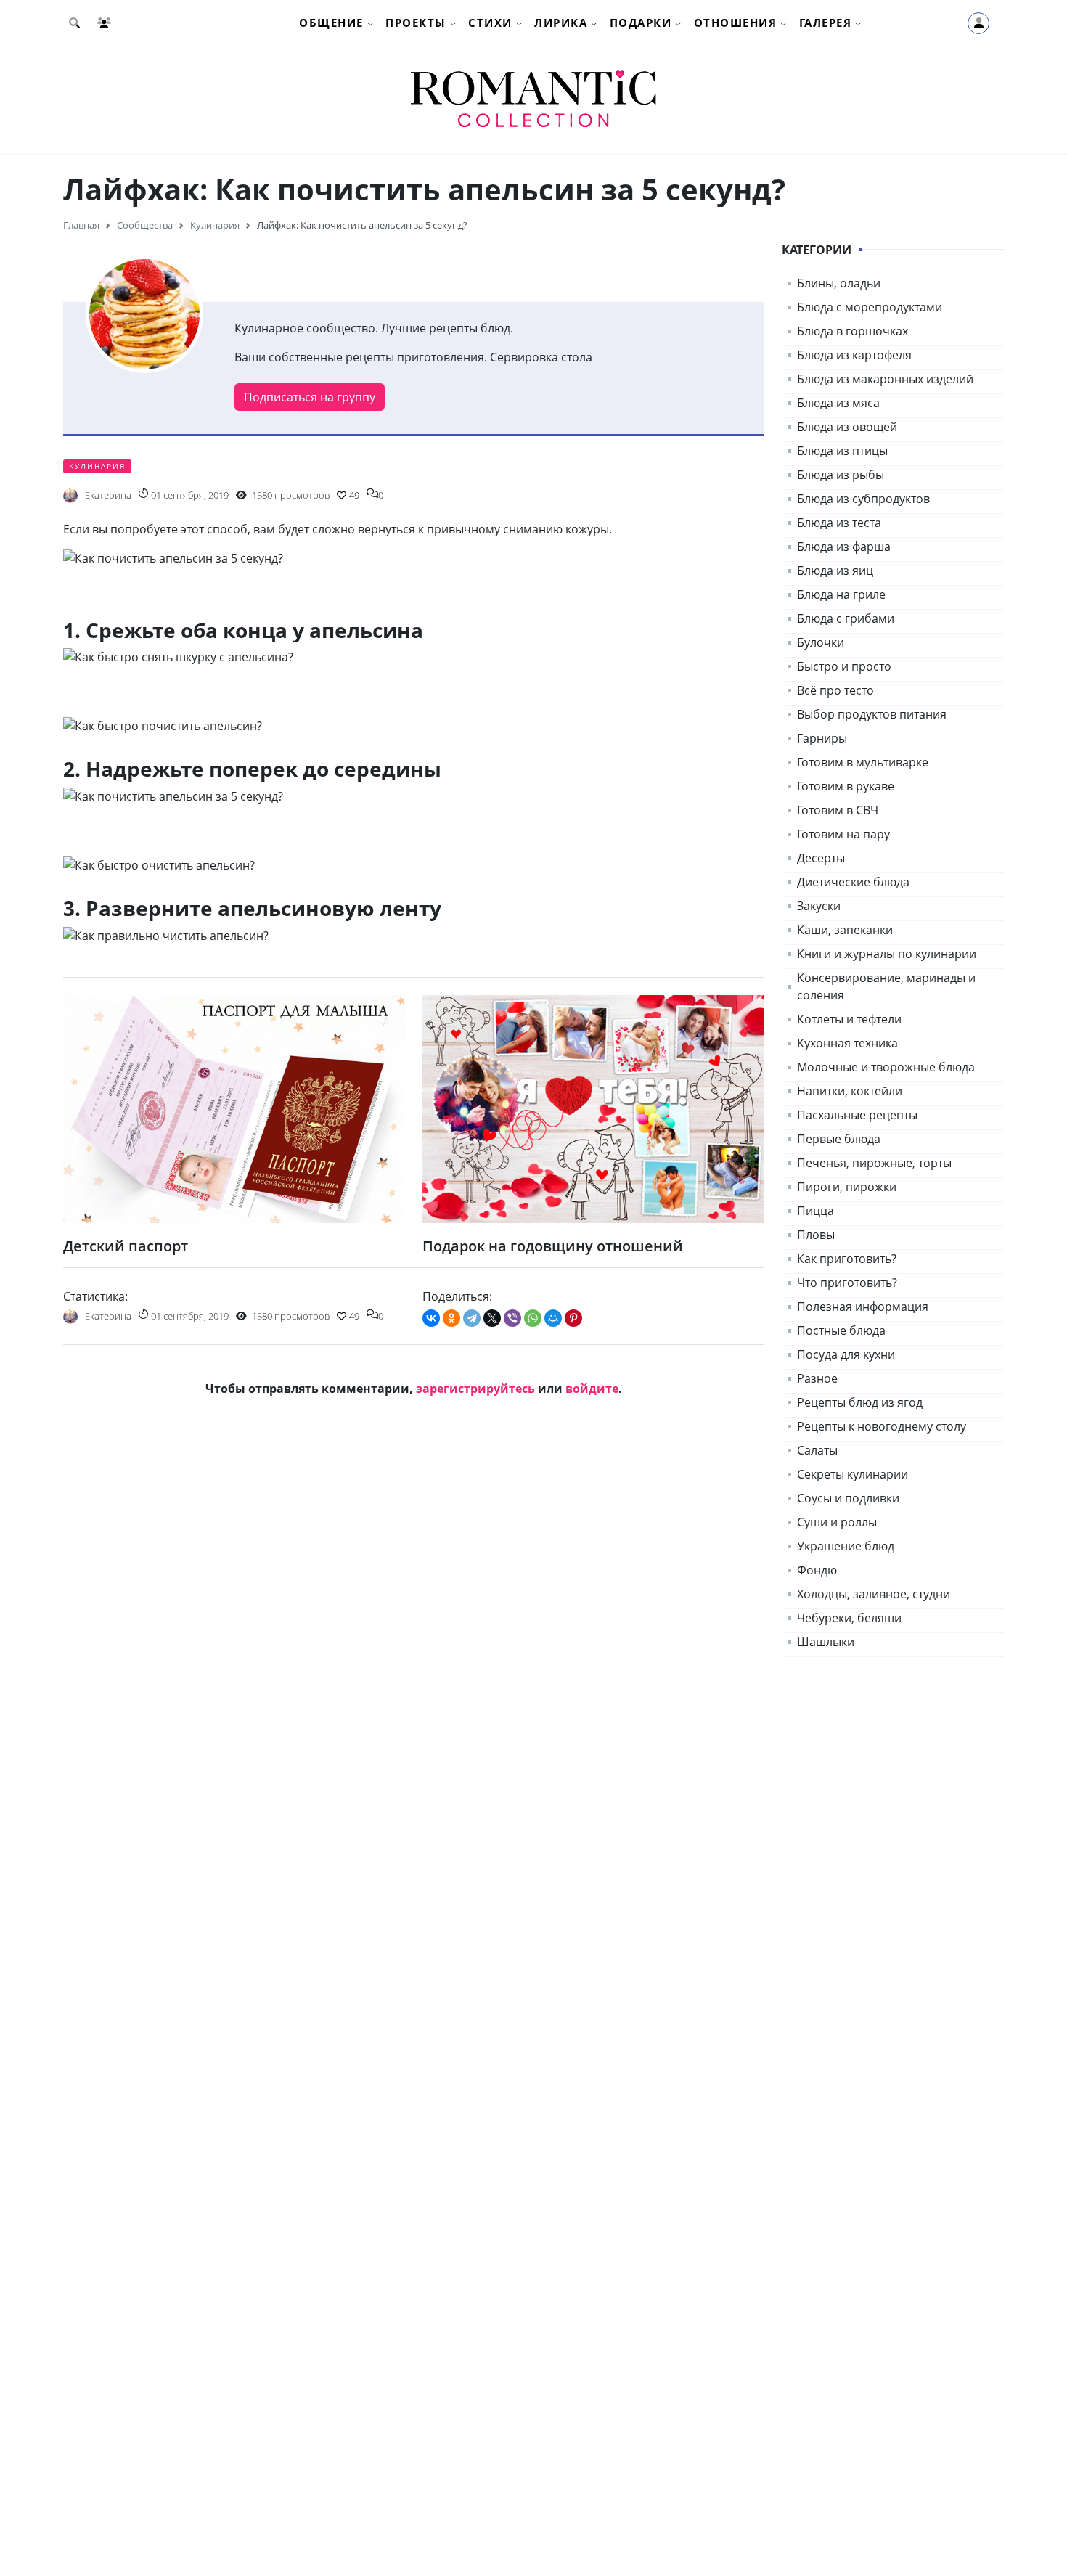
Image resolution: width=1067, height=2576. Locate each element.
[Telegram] (472, 1318)
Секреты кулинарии (853, 1474)
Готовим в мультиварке (863, 762)
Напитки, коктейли (850, 1091)
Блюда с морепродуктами (870, 307)
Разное (817, 1378)
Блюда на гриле (841, 594)
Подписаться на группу (310, 397)
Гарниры (822, 738)
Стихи (490, 23)
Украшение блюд (846, 1546)
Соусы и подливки (848, 1498)
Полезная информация (863, 1307)
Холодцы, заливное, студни (874, 1594)
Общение (331, 23)
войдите (592, 1389)
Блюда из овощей (847, 427)
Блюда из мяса (838, 403)
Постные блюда (841, 1330)
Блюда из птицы (842, 451)
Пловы (816, 1235)
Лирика (561, 23)
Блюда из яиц (835, 571)
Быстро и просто (844, 666)
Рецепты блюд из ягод (860, 1402)
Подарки (641, 23)
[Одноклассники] (451, 1318)
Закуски (819, 906)
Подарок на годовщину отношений (553, 1246)
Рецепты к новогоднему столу (882, 1426)
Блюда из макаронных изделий (885, 379)
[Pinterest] (573, 1318)
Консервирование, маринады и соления (886, 986)
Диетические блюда (853, 882)
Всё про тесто (835, 690)
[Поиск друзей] (107, 23)
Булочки (821, 642)
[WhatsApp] (533, 1318)
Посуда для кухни (846, 1354)
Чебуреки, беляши (849, 1618)
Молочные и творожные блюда (886, 1067)
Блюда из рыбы (841, 475)
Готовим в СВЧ (838, 810)
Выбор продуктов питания (872, 714)
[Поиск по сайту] (77, 23)
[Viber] (512, 1318)
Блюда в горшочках (853, 331)
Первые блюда (839, 1139)
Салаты (817, 1450)
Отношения (736, 23)
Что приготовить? (847, 1283)
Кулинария (97, 466)
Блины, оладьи (839, 283)
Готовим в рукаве (846, 786)
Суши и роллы (837, 1522)
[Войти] (978, 23)
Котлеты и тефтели (849, 1019)
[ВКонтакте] (431, 1318)
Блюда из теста (839, 523)
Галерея (826, 23)
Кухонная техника (847, 1043)
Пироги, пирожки (847, 1187)
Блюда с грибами (846, 618)
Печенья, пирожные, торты (874, 1163)
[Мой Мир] (553, 1318)
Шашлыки (826, 1642)
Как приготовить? (847, 1259)
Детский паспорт (126, 1246)
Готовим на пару (843, 834)
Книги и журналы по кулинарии (887, 954)
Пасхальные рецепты (857, 1115)
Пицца (815, 1211)
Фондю (817, 1570)
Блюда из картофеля (854, 355)
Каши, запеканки (845, 930)
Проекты (416, 23)
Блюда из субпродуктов (863, 499)
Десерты (821, 858)
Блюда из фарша (844, 547)
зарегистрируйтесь (475, 1389)
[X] (492, 1318)
